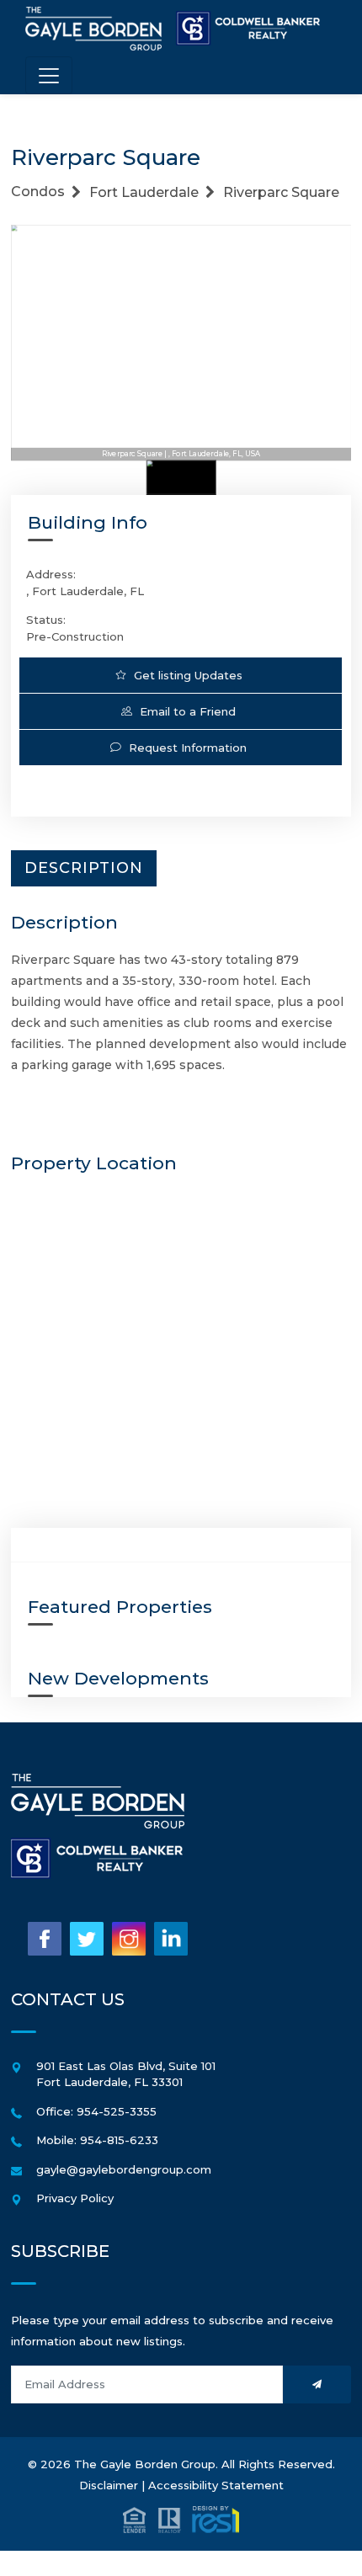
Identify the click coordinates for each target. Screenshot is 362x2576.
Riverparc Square (281, 192)
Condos (38, 192)
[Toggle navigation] (49, 75)
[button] (181, 2518)
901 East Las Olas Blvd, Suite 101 (126, 2066)
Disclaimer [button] (109, 2485)
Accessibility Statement (216, 2485)
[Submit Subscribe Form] (317, 2384)
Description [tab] (84, 868)
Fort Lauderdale (144, 192)
